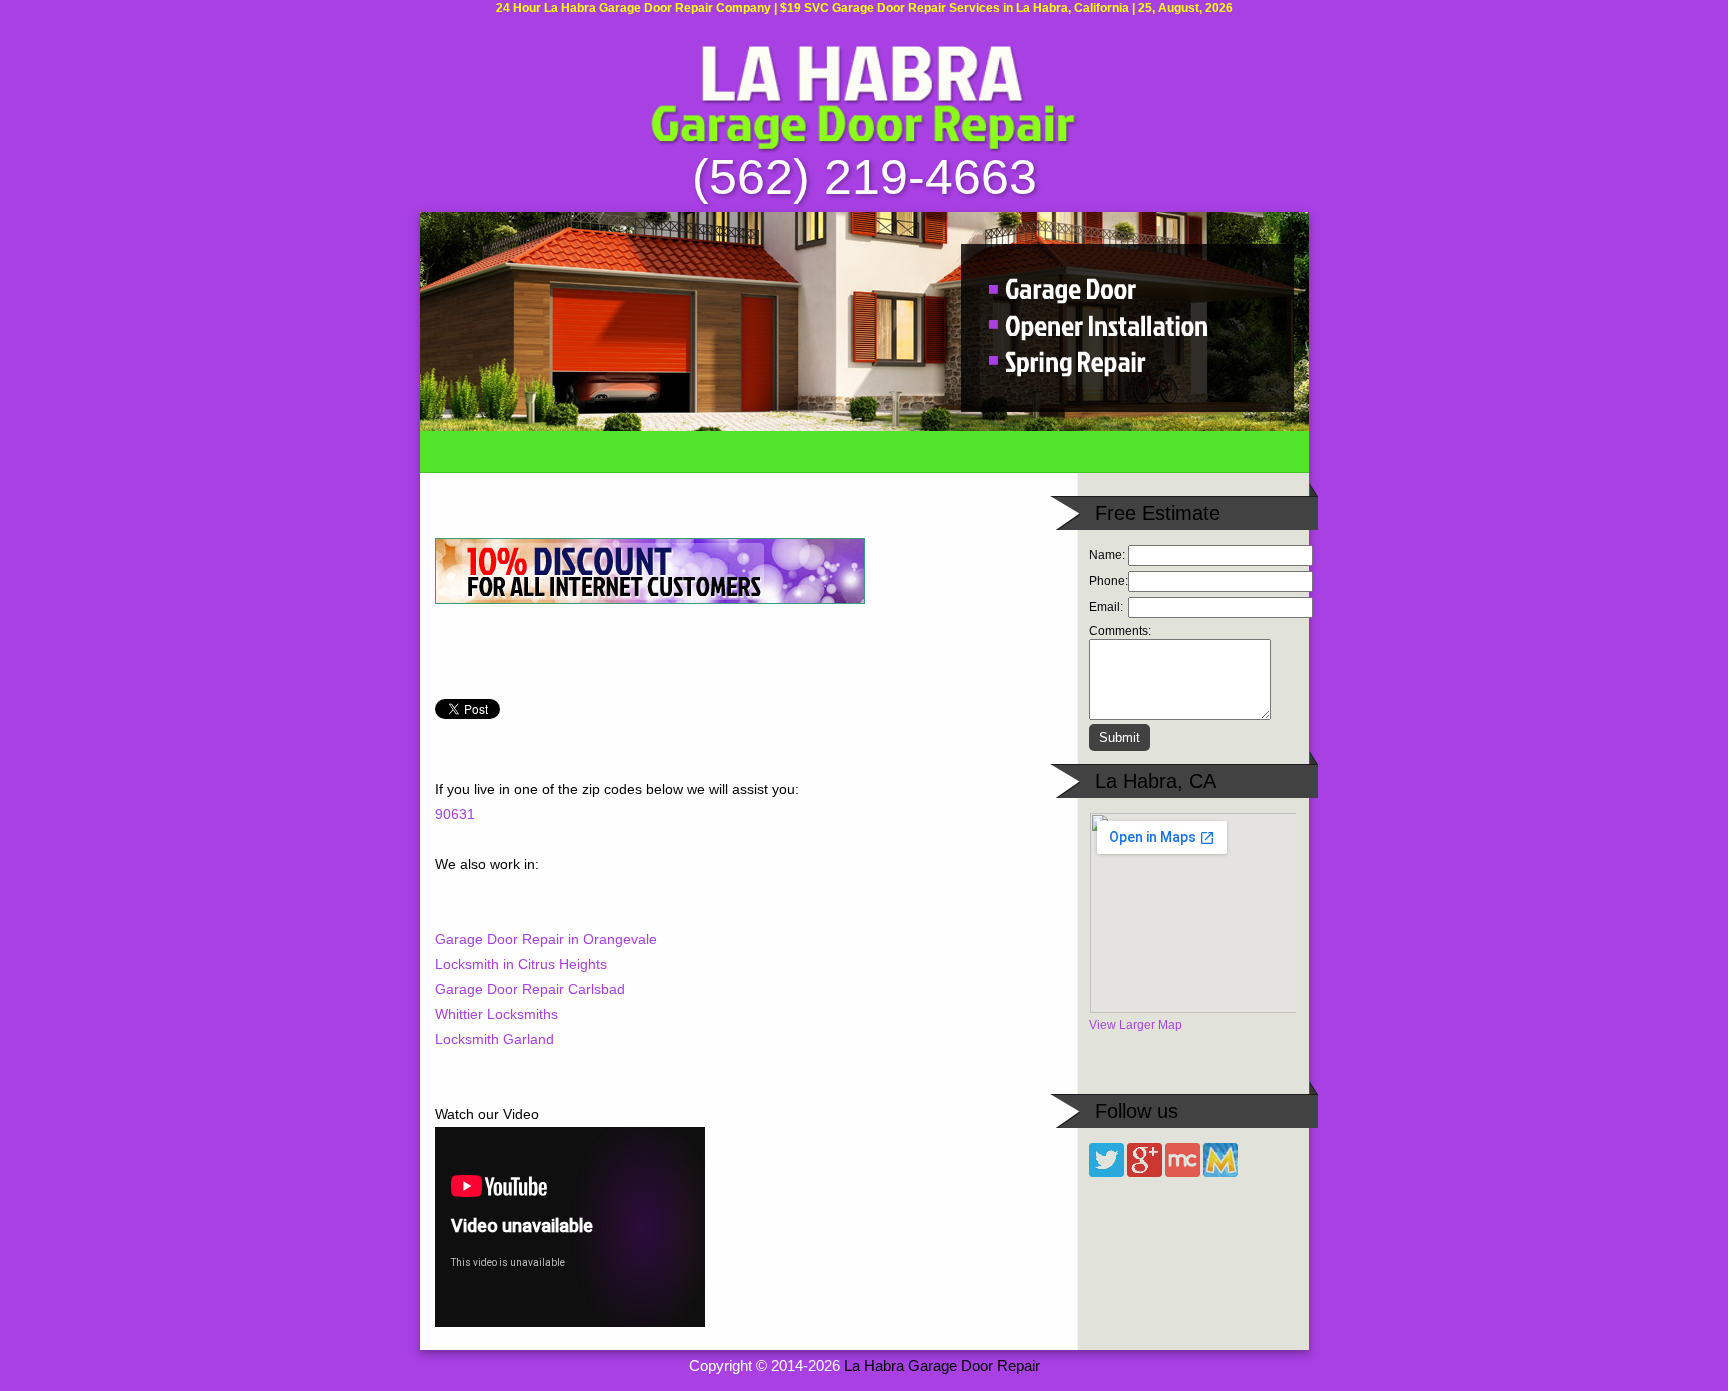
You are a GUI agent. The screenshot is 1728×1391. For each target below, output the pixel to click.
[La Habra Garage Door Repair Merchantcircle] (1182, 1173)
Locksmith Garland (494, 1039)
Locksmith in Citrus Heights (521, 964)
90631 (455, 814)
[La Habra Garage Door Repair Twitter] (1106, 1173)
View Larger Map (1135, 1025)
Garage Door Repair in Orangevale (546, 939)
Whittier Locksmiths (496, 1014)
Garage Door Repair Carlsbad (530, 989)
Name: (1107, 555)
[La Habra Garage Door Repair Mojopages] (1220, 1173)
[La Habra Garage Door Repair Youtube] (1144, 1173)
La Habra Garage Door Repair (942, 1365)
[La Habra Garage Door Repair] (864, 149)
